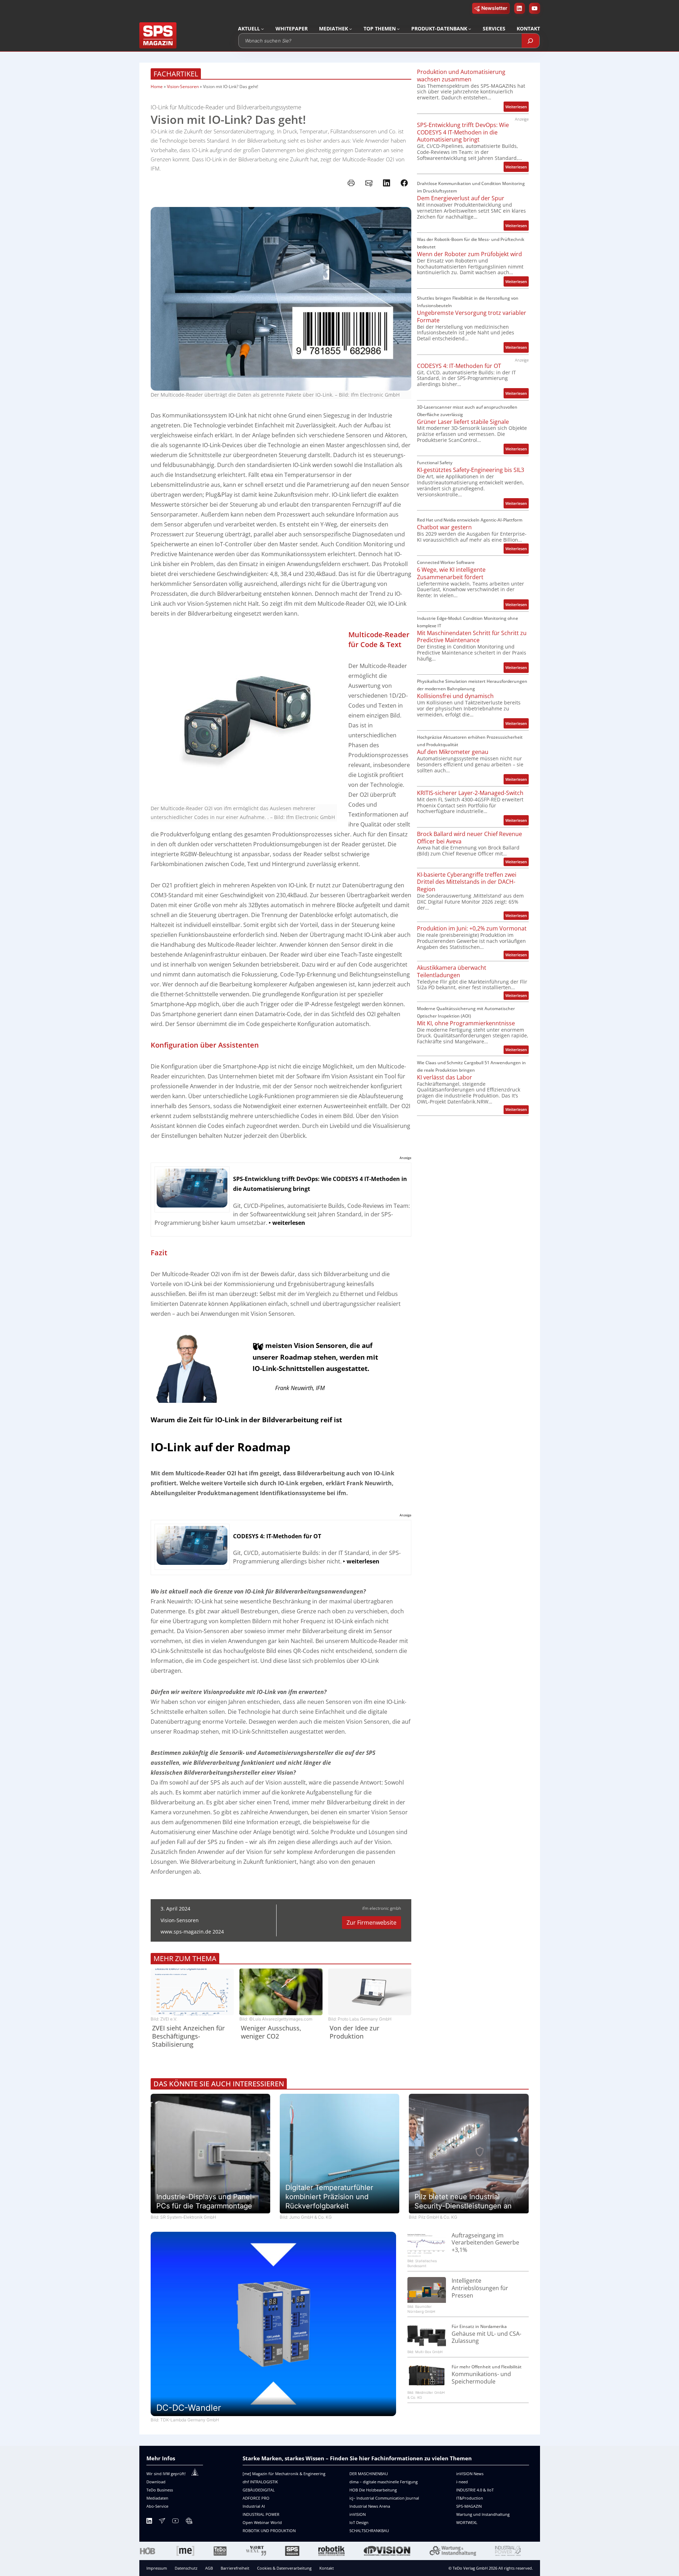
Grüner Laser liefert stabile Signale (463, 422)
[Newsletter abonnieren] (162, 2522)
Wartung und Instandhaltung (483, 2514)
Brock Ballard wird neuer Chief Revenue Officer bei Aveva (469, 838)
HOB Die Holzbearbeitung (373, 2490)
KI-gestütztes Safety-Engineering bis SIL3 (471, 470)
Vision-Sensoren (183, 87)
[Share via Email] (369, 183)
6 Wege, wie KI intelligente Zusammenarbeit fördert (451, 574)
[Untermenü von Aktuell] (262, 29)
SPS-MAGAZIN (469, 2506)
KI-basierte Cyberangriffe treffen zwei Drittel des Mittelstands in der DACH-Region (467, 882)
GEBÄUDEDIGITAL (259, 2490)
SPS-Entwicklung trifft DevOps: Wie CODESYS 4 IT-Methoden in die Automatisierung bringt (463, 132)
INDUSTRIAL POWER (261, 2514)
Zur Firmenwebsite (372, 1923)
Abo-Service (157, 2506)
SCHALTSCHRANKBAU (369, 2531)
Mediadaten (157, 2498)
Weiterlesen (517, 108)
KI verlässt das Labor (445, 1077)
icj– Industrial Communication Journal (384, 2498)
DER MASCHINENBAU (369, 2474)
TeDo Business (160, 2490)
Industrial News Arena (370, 2506)
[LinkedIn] (149, 2522)
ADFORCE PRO (256, 2498)
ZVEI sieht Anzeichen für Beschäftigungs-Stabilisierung (188, 2036)
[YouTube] (175, 2522)
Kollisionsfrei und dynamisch (455, 696)
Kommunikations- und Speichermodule (481, 2378)
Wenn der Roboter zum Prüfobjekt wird (469, 254)
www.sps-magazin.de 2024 (192, 1932)
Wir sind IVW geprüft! (166, 2474)
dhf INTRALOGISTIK (260, 2482)
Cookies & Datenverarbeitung (284, 2568)
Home (157, 87)
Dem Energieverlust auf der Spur (461, 198)
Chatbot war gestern (444, 527)
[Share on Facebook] (404, 183)
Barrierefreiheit (235, 2568)
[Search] (530, 41)
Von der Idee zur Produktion (355, 2032)
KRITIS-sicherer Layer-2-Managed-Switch (470, 793)
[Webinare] (189, 2522)
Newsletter (494, 8)
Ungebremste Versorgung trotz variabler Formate (472, 317)
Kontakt (327, 2568)
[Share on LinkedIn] (387, 183)
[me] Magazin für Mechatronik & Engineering (284, 2474)
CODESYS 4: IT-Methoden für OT (459, 366)
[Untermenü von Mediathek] (350, 29)
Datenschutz (186, 2568)
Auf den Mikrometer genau (453, 752)
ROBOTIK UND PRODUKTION (269, 2531)
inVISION (358, 2514)
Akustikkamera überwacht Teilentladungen (452, 972)
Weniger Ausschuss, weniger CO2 (271, 2032)
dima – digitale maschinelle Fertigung (384, 2482)
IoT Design (359, 2522)
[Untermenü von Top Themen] (398, 29)
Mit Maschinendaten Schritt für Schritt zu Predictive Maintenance (472, 637)
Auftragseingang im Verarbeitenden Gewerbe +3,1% (485, 2243)
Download (156, 2482)
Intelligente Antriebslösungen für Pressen (480, 2288)
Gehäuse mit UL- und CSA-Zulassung (486, 2338)
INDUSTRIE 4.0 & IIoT (475, 2490)
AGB (209, 2568)
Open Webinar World (262, 2522)
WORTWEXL (467, 2522)
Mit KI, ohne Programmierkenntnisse (466, 1023)
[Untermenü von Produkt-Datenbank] (470, 29)
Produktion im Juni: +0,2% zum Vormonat (472, 929)
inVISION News (470, 2474)
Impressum (157, 2568)
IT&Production (470, 2498)
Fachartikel (176, 74)
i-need (462, 2482)
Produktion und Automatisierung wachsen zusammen (461, 76)
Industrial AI (254, 2506)
